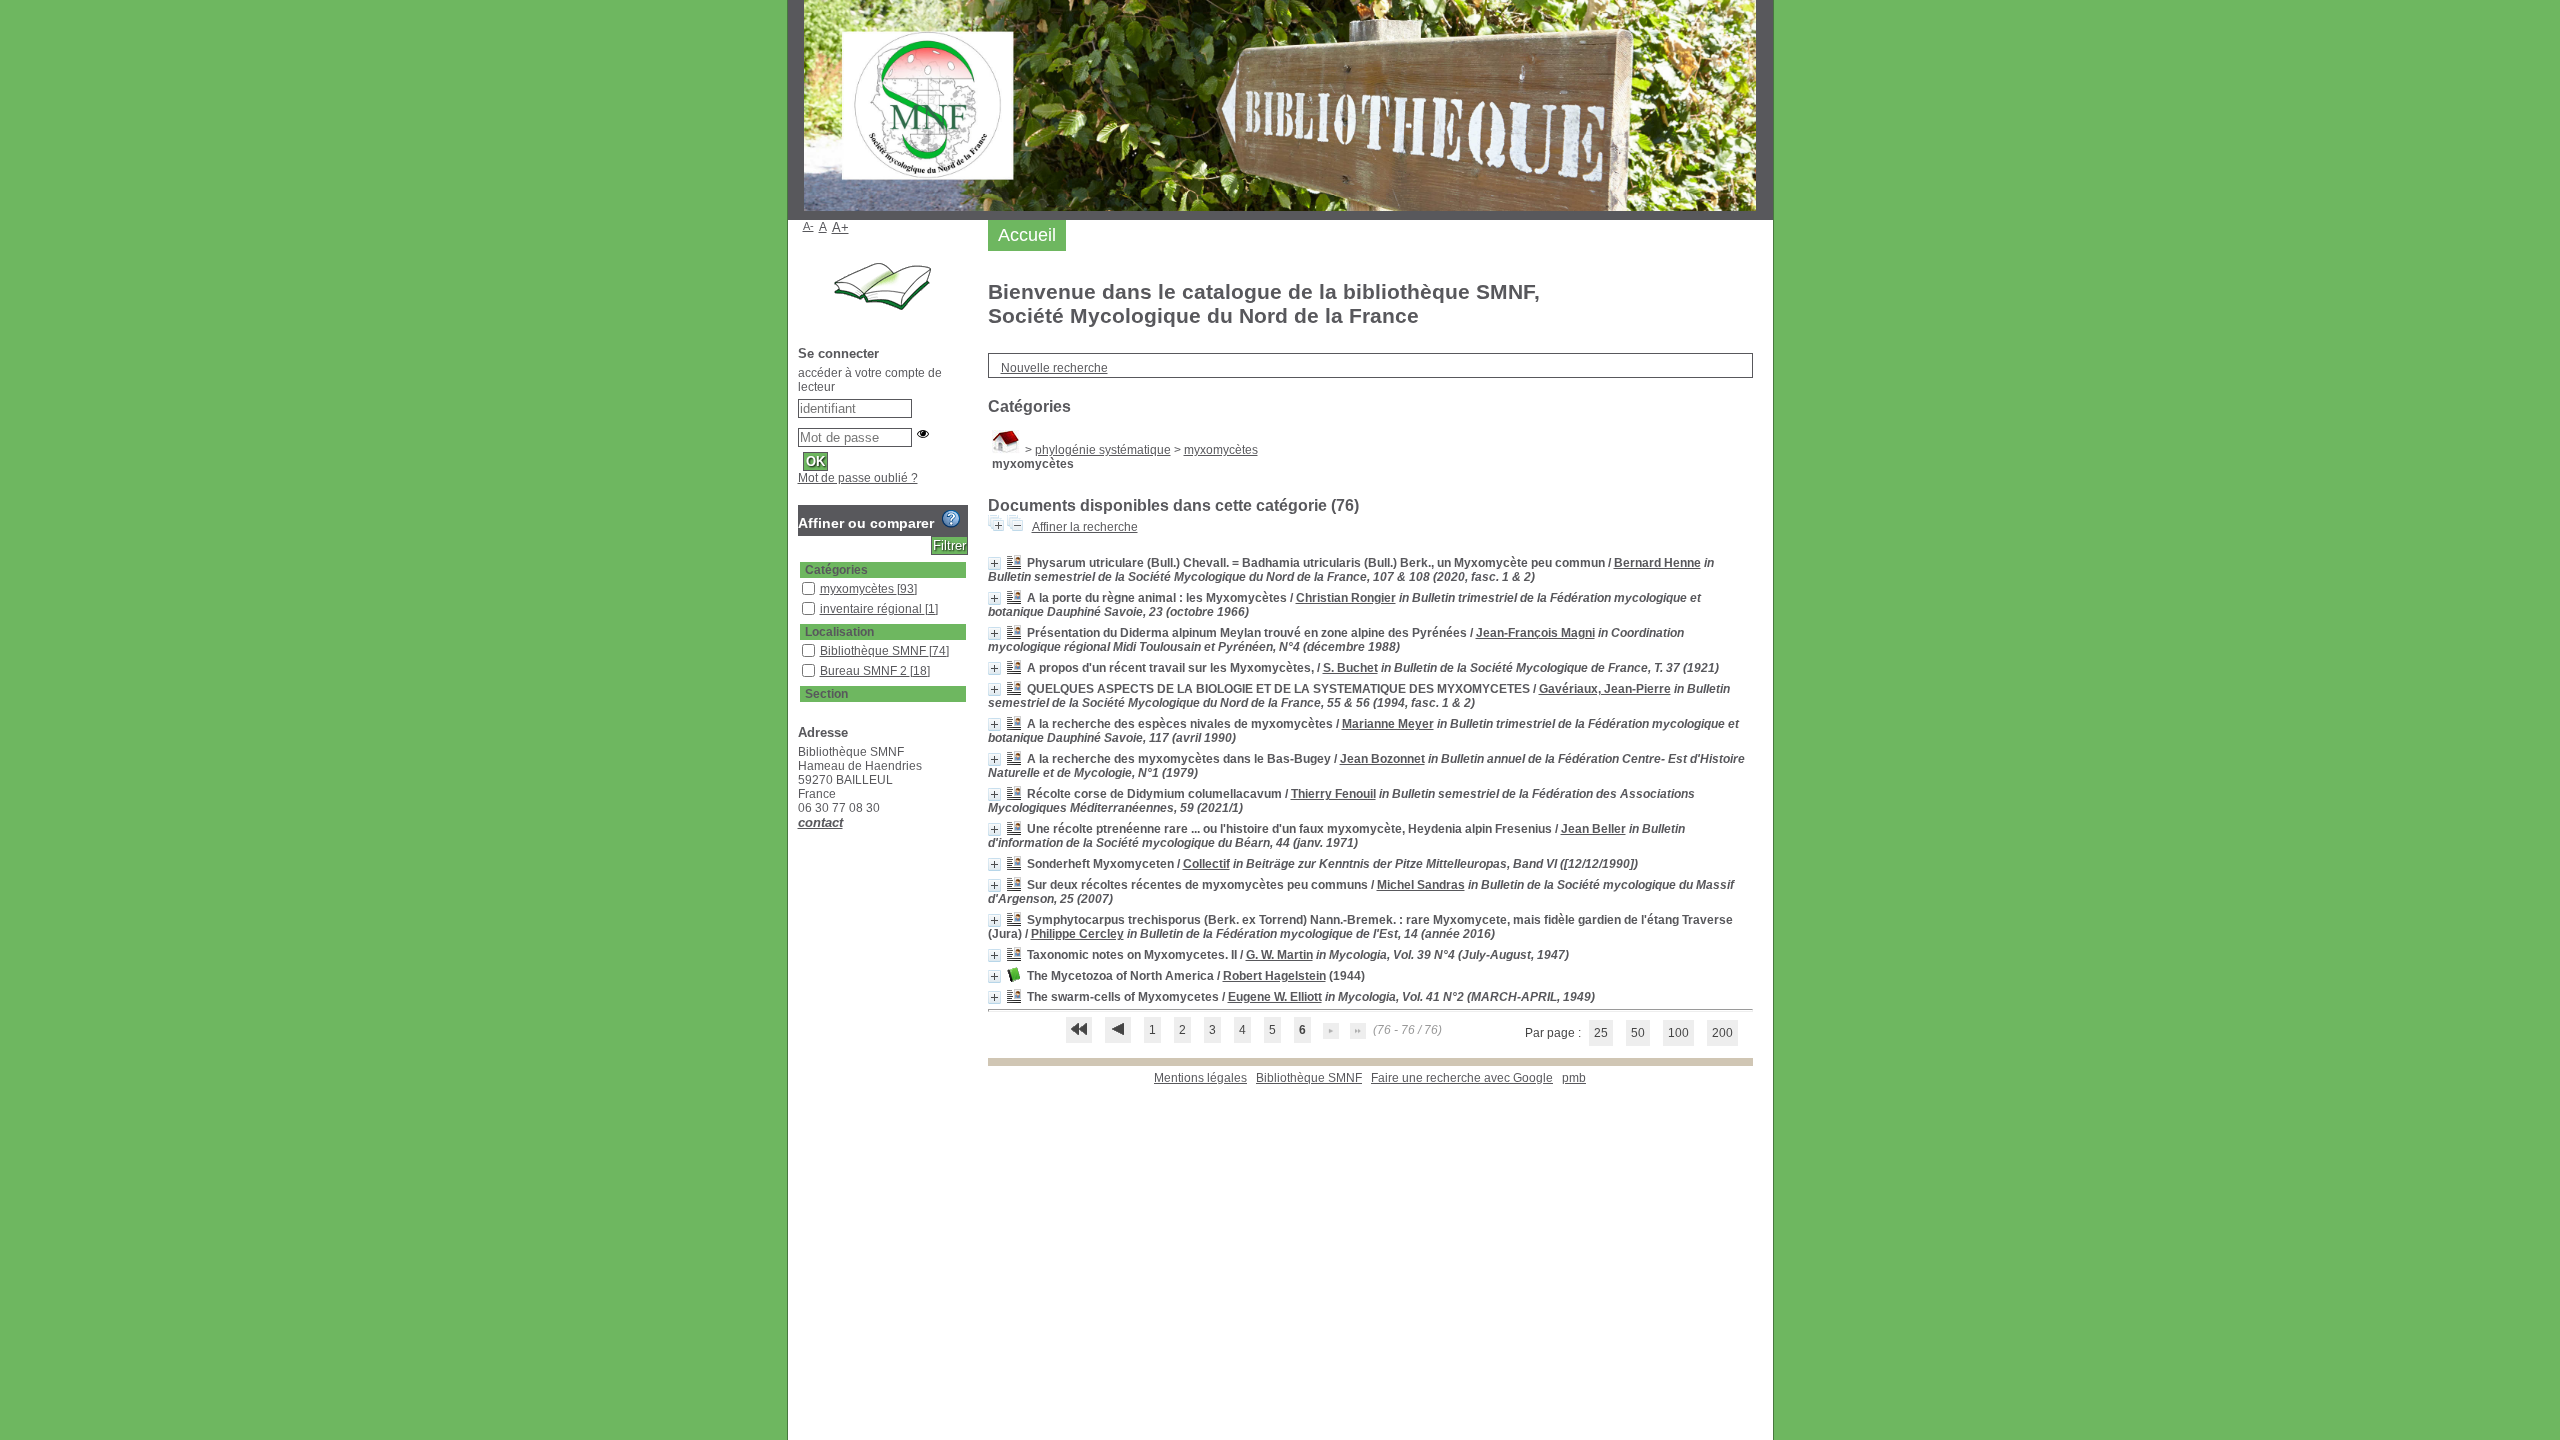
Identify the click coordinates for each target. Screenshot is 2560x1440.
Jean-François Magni (1535, 633)
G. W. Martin (1279, 955)
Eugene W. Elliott (1275, 997)
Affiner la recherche (1085, 527)
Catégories (836, 570)
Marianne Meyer (1388, 724)
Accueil (1027, 235)
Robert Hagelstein (1274, 976)
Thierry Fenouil (1333, 794)
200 (1722, 1033)
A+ (840, 227)
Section (826, 694)
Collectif (1206, 864)
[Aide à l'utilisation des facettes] (951, 519)
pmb (1574, 1078)
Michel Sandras (1421, 885)
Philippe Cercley (1077, 934)
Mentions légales (1200, 1078)
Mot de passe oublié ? (858, 478)
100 (1678, 1033)
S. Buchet (1350, 668)
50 (1638, 1033)
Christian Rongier (1346, 598)
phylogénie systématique (1103, 450)
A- (808, 226)
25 (1601, 1033)
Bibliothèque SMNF (1309, 1078)
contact (820, 822)
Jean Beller (1593, 829)
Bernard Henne (1657, 563)
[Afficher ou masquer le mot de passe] (923, 434)
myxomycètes (1221, 450)
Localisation (839, 632)
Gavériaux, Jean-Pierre (1605, 689)
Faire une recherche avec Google (1462, 1078)
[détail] (994, 563)
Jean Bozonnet (1382, 759)
